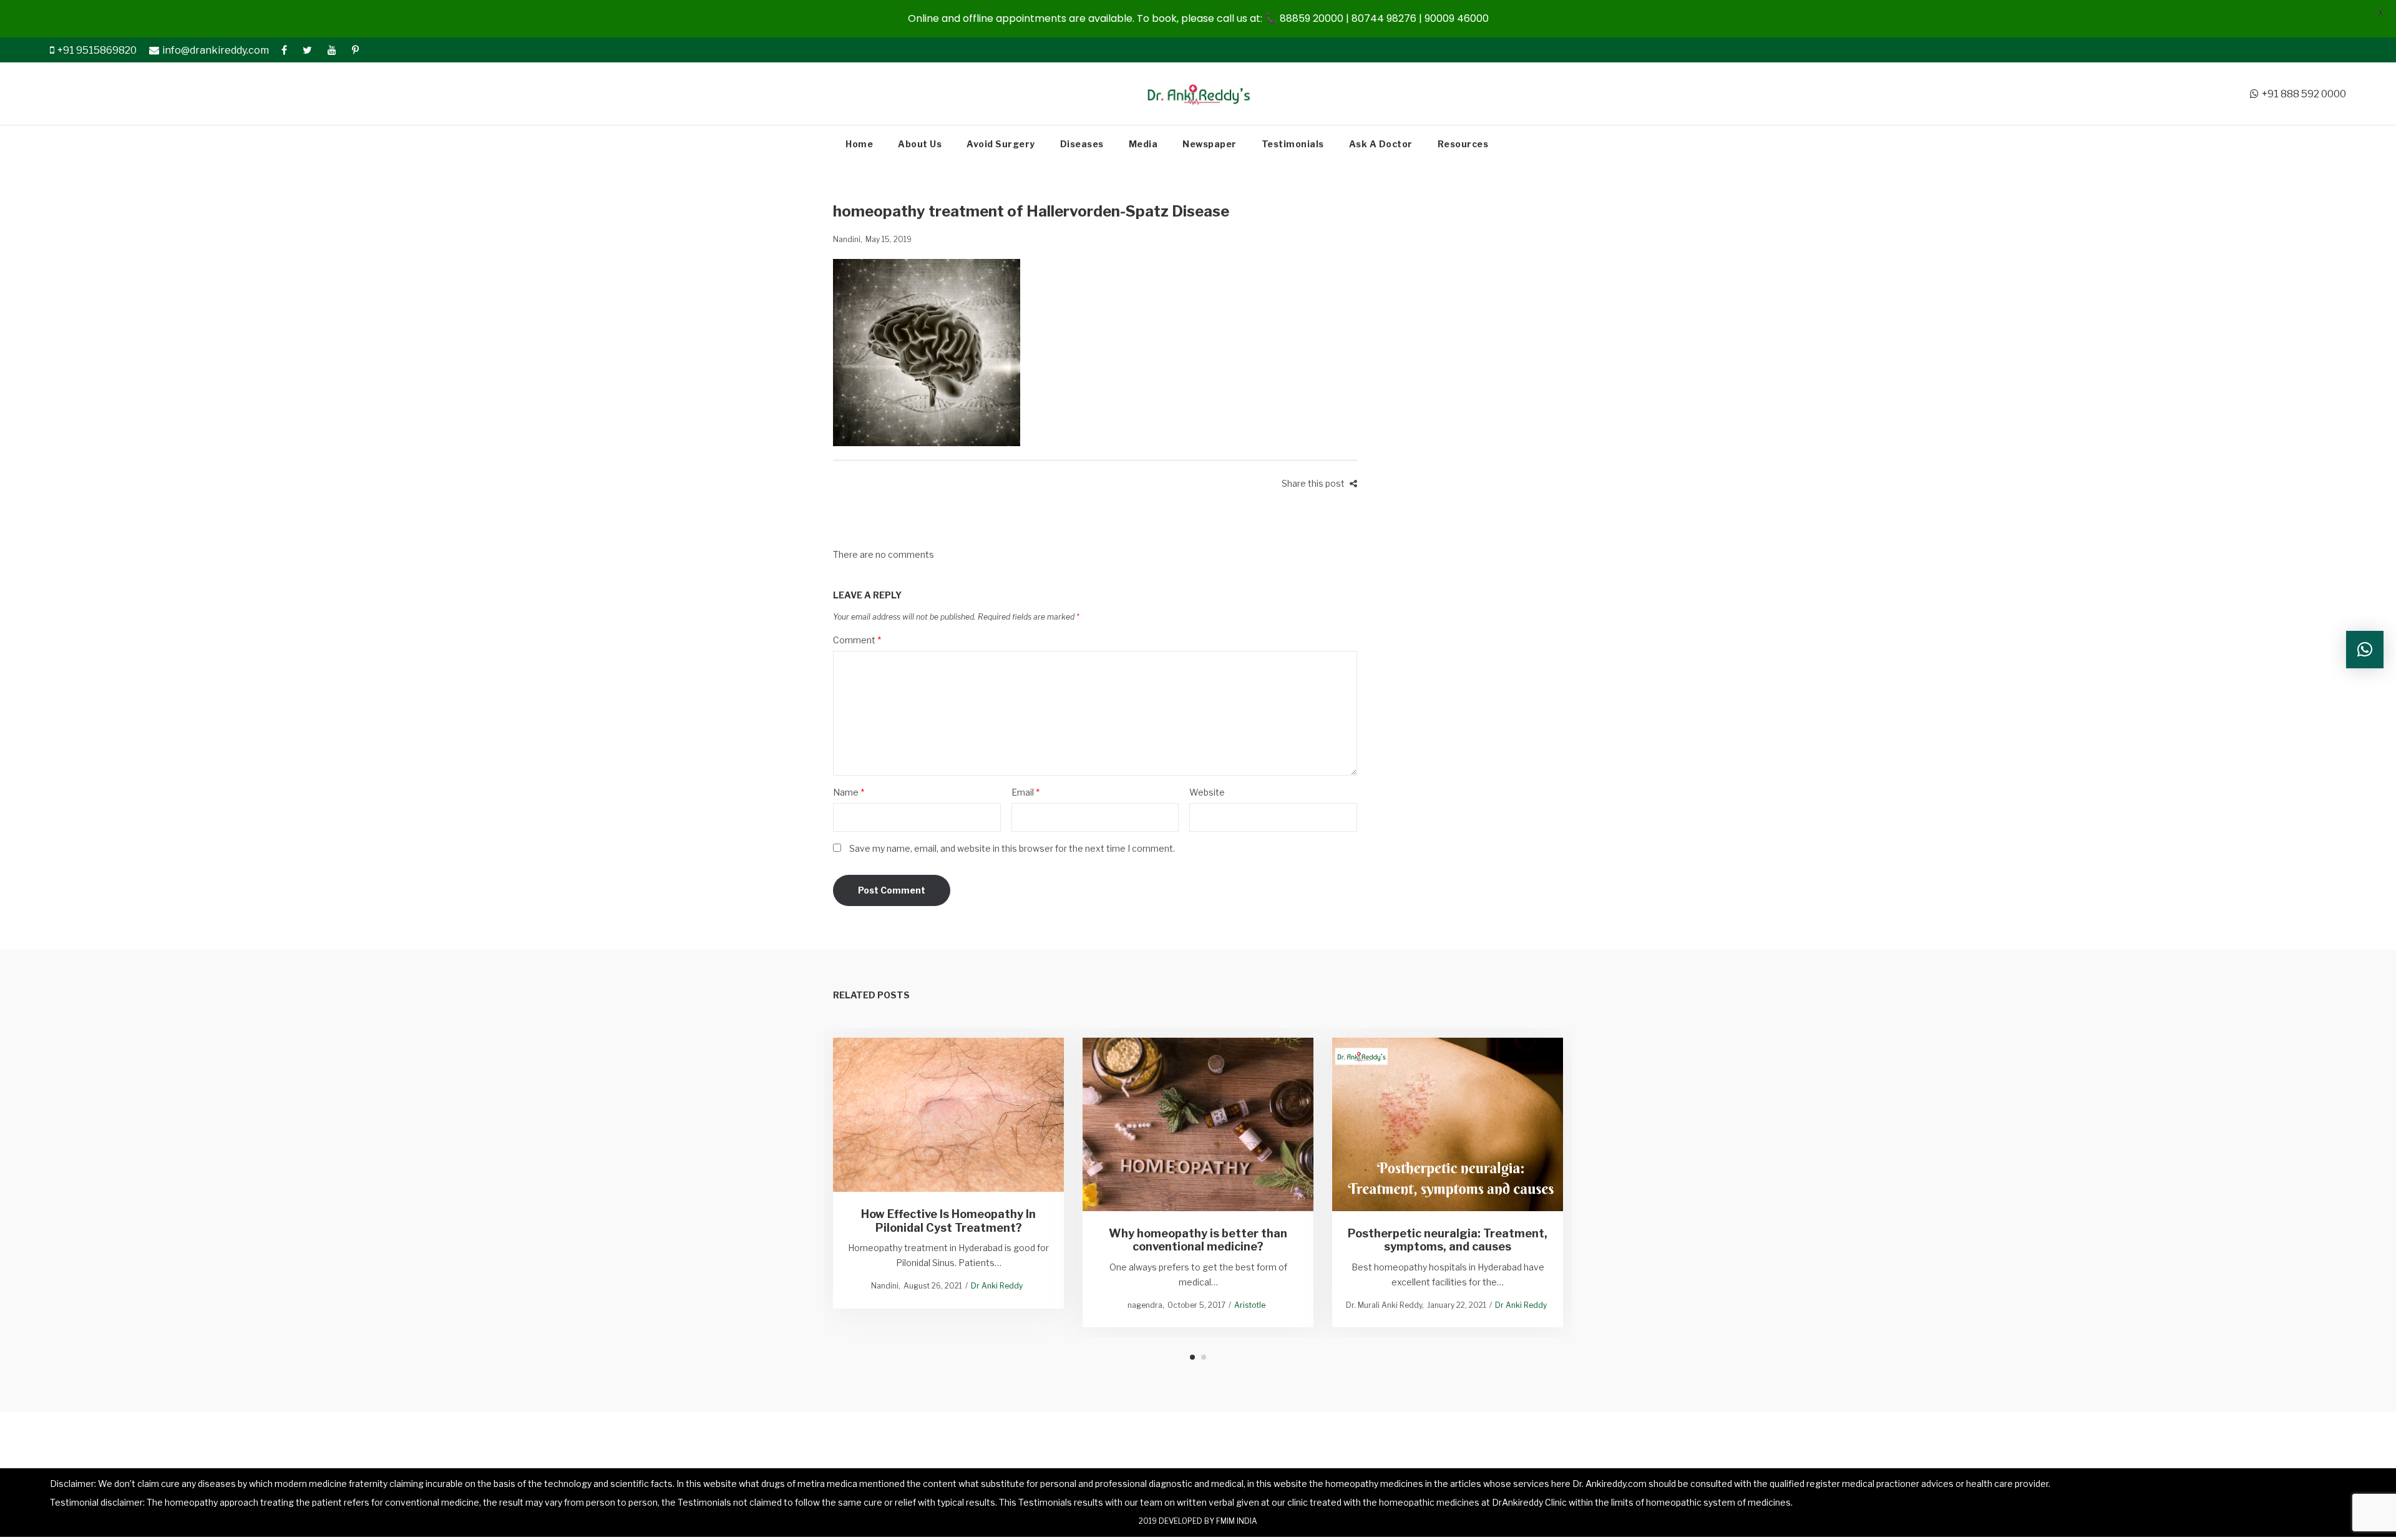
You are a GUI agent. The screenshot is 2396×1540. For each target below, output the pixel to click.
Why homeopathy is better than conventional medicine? (1198, 1240)
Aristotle (1250, 1305)
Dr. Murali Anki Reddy (1384, 1305)
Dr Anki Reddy (997, 1286)
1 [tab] (1192, 1357)
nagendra (1145, 1305)
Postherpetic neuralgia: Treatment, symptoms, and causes (1448, 1240)
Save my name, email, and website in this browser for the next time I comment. (1012, 848)
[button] (2365, 650)
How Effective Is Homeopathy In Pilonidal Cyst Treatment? (948, 1221)
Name (849, 792)
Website (1207, 792)
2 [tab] (1204, 1357)
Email (1025, 792)
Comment (857, 640)
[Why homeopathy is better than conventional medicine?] (1198, 1124)
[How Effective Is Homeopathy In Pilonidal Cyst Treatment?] (949, 1115)
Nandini (847, 239)
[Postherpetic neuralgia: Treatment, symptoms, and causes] (1448, 1124)
